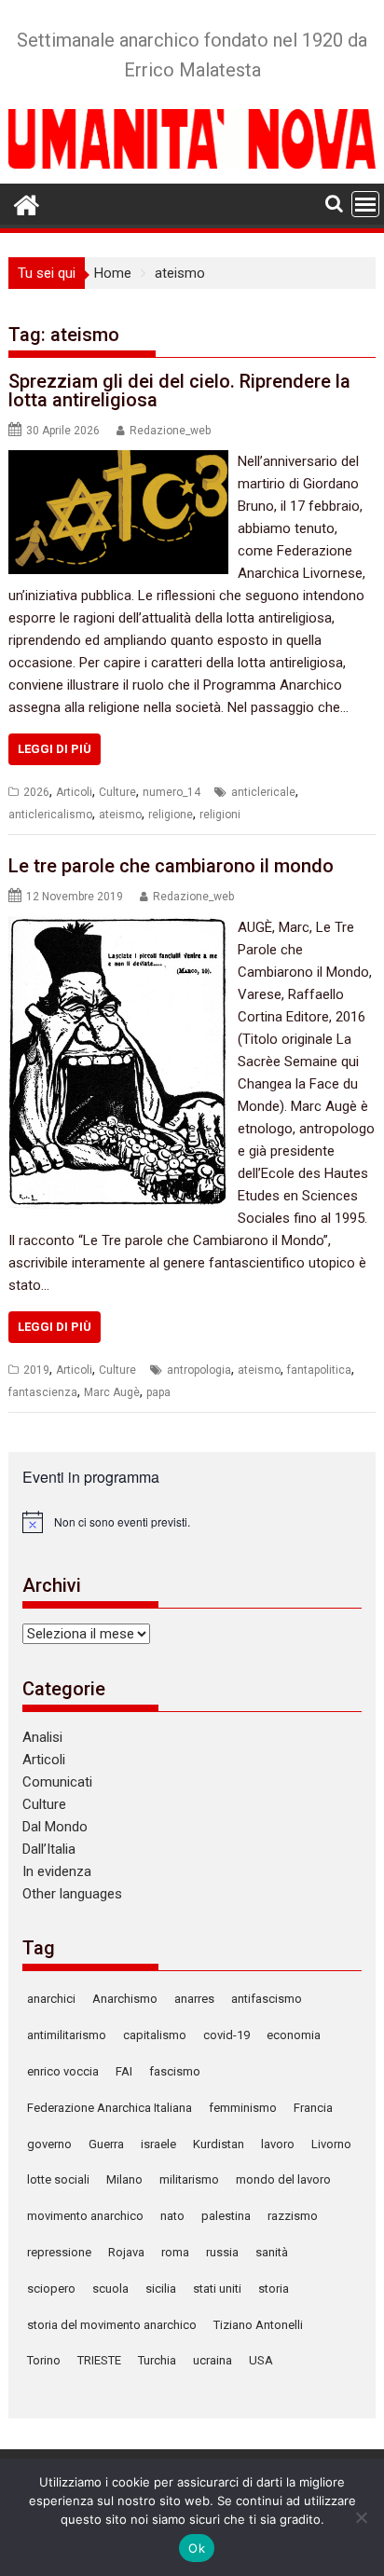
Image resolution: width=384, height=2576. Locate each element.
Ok (197, 2548)
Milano (124, 2179)
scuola (110, 2288)
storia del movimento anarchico (112, 2325)
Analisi (42, 1737)
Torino (44, 2360)
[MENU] (365, 204)
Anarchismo (125, 1999)
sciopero (51, 2288)
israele (158, 2144)
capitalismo (155, 2035)
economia (294, 2035)
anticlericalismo (50, 815)
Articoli (74, 792)
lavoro (278, 2144)
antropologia (199, 1370)
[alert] (192, 1522)
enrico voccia (63, 2071)
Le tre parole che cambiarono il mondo (171, 866)
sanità (272, 2252)
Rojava (126, 2252)
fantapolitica (319, 1370)
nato (172, 2216)
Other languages (72, 1894)
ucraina (213, 2360)
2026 (36, 792)
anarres (194, 1999)
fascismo (175, 2071)
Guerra (106, 2144)
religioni (220, 815)
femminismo (243, 2108)
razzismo (293, 2216)
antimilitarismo (67, 2035)
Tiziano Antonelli (258, 2325)
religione (171, 815)
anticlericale (263, 792)
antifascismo (267, 1999)
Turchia (157, 2360)
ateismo (120, 815)
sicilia (161, 2288)
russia (222, 2252)
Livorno (331, 2144)
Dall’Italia (49, 1849)
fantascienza (43, 1392)
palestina (226, 2216)
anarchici (51, 1999)
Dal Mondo (55, 1827)
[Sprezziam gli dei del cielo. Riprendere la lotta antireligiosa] (118, 461)
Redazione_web (170, 431)
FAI (124, 2071)
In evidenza (57, 1871)
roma (175, 2252)
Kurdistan (219, 2144)
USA (261, 2360)
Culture (117, 792)
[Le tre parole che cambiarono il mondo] (118, 927)
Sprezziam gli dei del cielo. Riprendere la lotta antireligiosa (179, 391)
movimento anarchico (85, 2216)
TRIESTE (99, 2360)
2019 (36, 1370)
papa (158, 1392)
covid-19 (226, 2035)
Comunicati (57, 1782)
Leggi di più (55, 749)
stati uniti (217, 2288)
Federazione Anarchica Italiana (110, 2108)
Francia (313, 2108)
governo (49, 2144)
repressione (59, 2252)
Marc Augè (112, 1392)
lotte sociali (58, 2179)
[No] (361, 2517)
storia (274, 2288)
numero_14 (171, 792)
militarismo (189, 2179)
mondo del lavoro (283, 2179)
